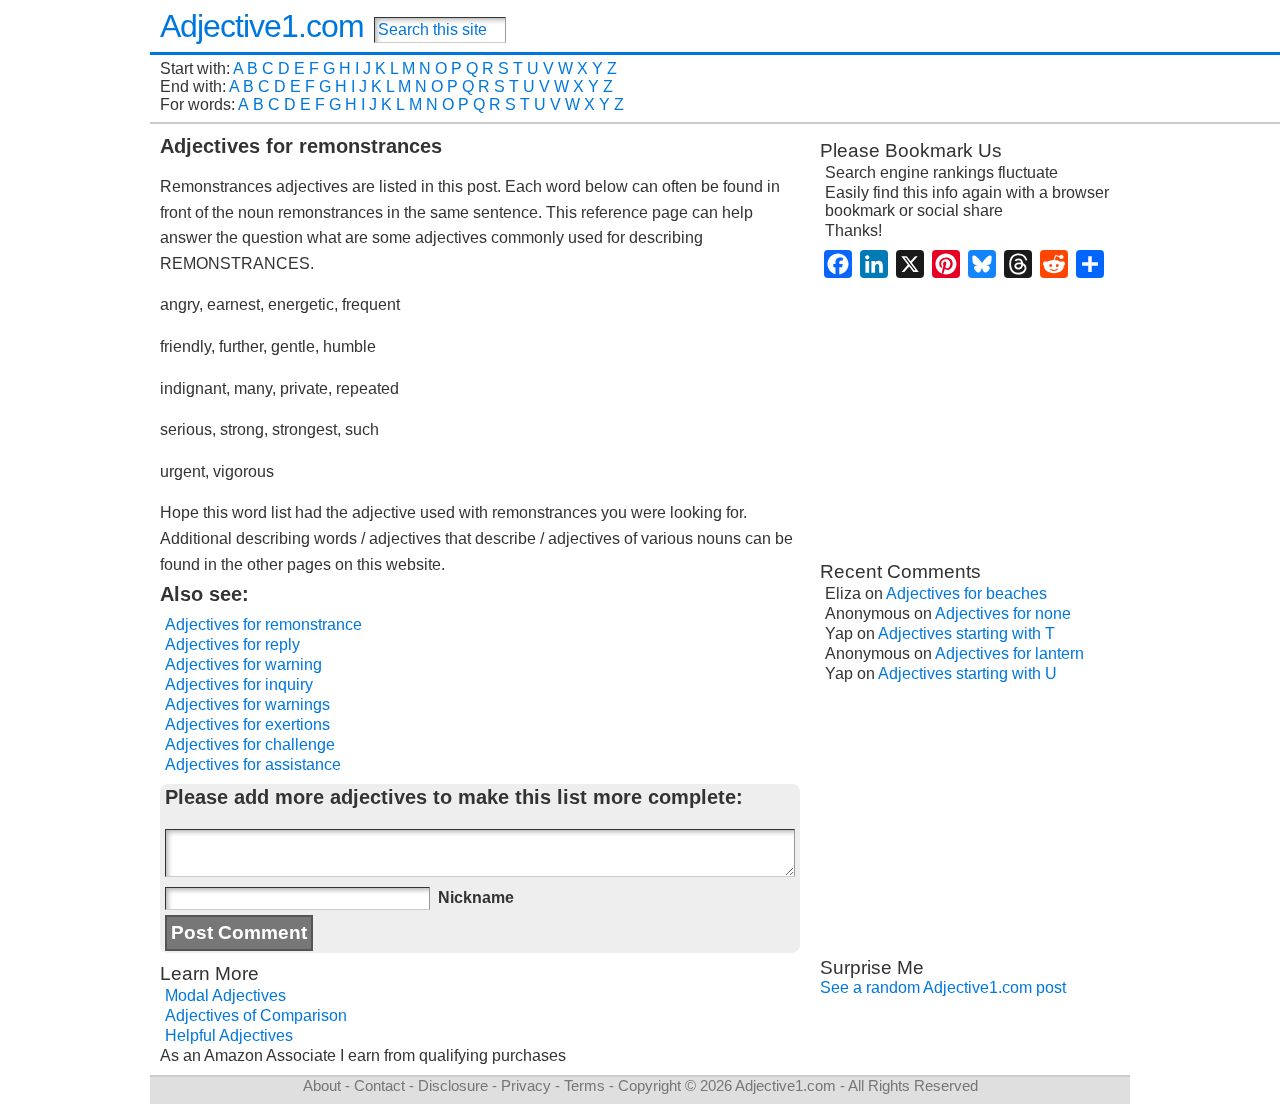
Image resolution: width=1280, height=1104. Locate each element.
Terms (584, 1085)
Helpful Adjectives (229, 1035)
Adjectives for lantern (1009, 653)
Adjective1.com (262, 26)
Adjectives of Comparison (256, 1015)
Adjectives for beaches (966, 593)
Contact (379, 1085)
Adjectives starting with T (966, 633)
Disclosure (453, 1085)
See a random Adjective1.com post (943, 987)
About (322, 1085)
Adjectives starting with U (967, 673)
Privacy (526, 1085)
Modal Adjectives (225, 995)
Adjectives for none (1003, 613)
